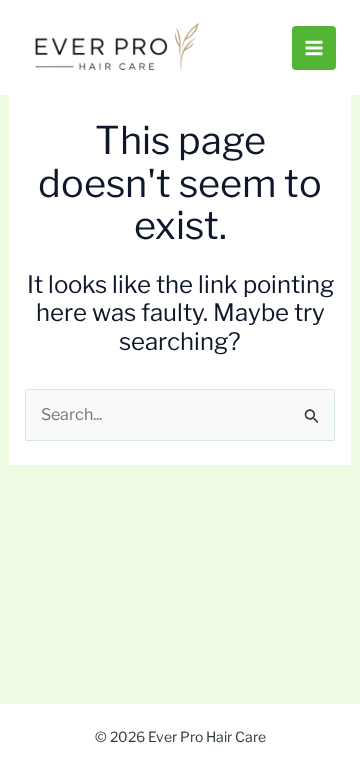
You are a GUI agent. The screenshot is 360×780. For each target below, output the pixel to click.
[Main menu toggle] (314, 48)
